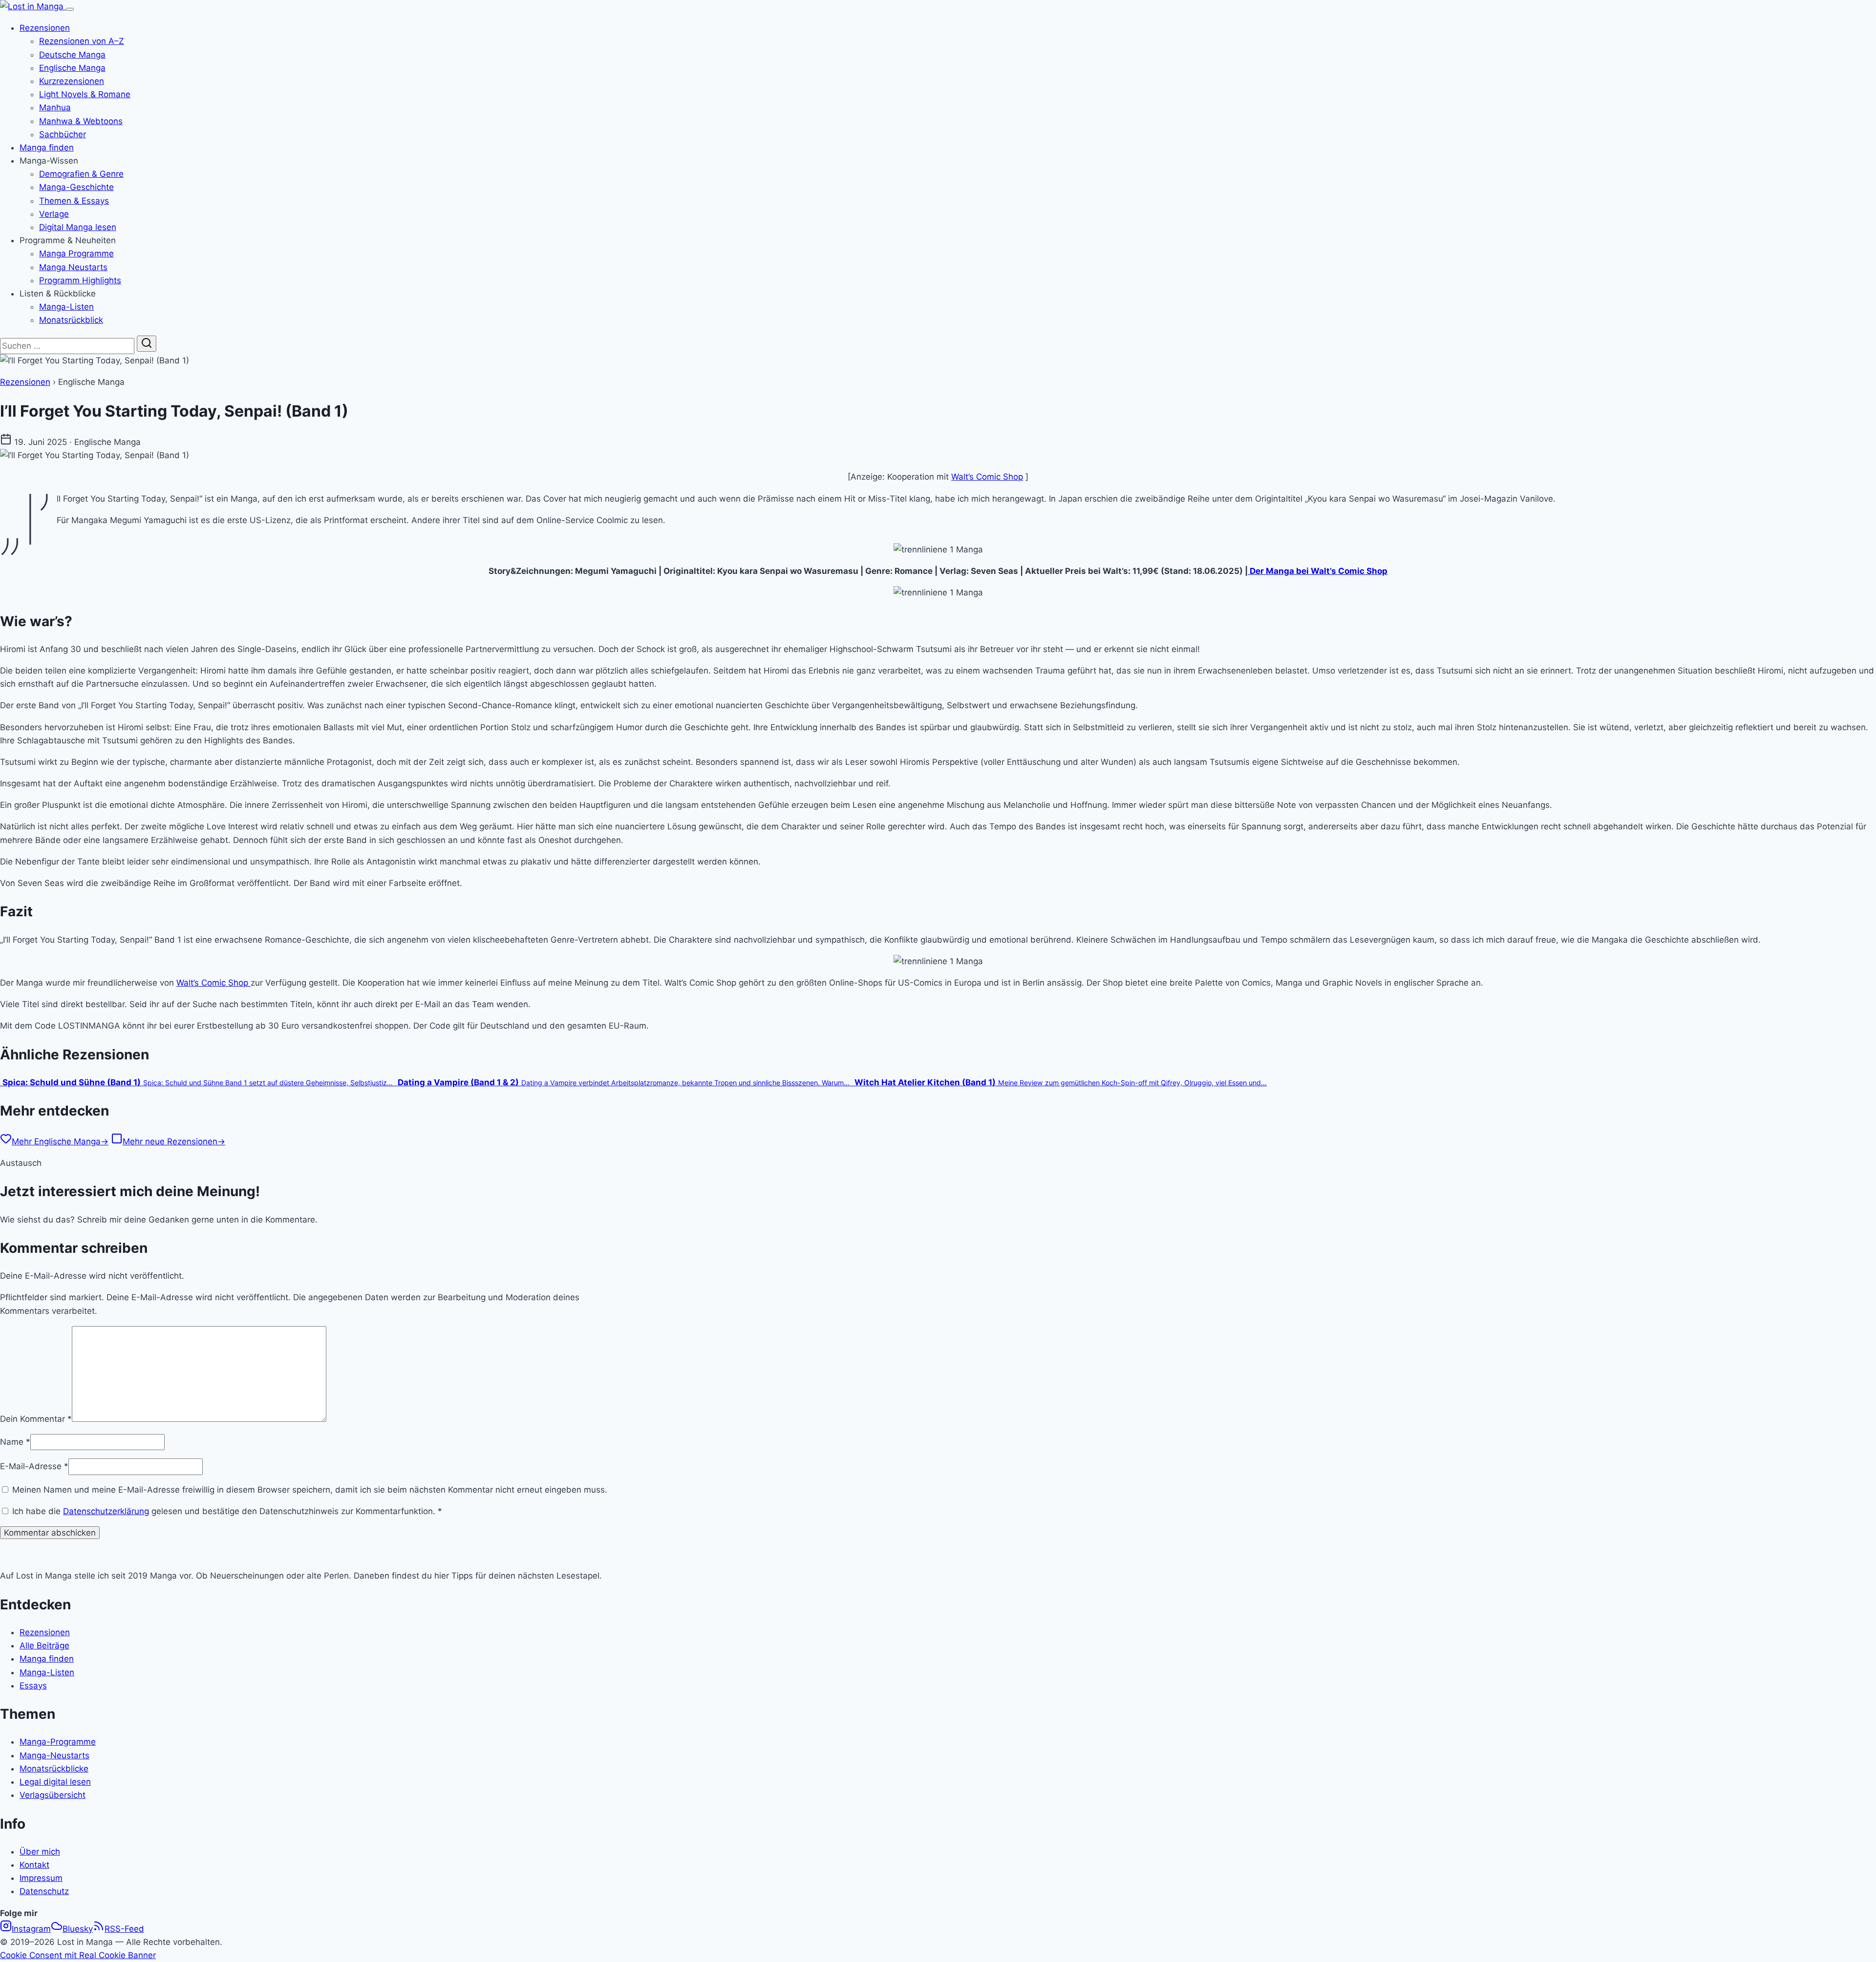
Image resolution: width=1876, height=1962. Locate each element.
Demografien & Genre (81, 174)
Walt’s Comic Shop (987, 477)
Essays (33, 1686)
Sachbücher (63, 134)
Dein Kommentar (36, 1419)
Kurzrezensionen (72, 81)
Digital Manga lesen (78, 227)
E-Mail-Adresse (34, 1466)
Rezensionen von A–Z (82, 41)
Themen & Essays (74, 201)
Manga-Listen (66, 307)
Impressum (41, 1878)
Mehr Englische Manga (60, 1141)
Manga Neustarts (73, 267)
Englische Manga (72, 68)
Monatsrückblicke (54, 1769)
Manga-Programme (58, 1742)
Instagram (31, 1929)
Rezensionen (45, 28)
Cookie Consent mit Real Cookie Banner (78, 1955)
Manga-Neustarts (54, 1755)
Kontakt (34, 1865)
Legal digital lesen (55, 1782)
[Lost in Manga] (33, 6)
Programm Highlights (80, 280)
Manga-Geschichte (76, 187)
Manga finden (47, 148)
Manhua (55, 107)
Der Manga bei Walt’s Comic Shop (1318, 571)
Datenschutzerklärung (106, 1511)
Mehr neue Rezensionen (174, 1141)
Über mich (40, 1852)
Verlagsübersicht (53, 1795)
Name (15, 1442)
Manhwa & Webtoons (81, 121)
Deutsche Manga (72, 55)
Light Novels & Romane (85, 94)
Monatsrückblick (71, 320)
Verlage (54, 214)
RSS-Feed (124, 1929)
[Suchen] (147, 344)
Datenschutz (44, 1891)
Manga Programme (76, 253)
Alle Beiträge (44, 1646)
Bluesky (78, 1929)
